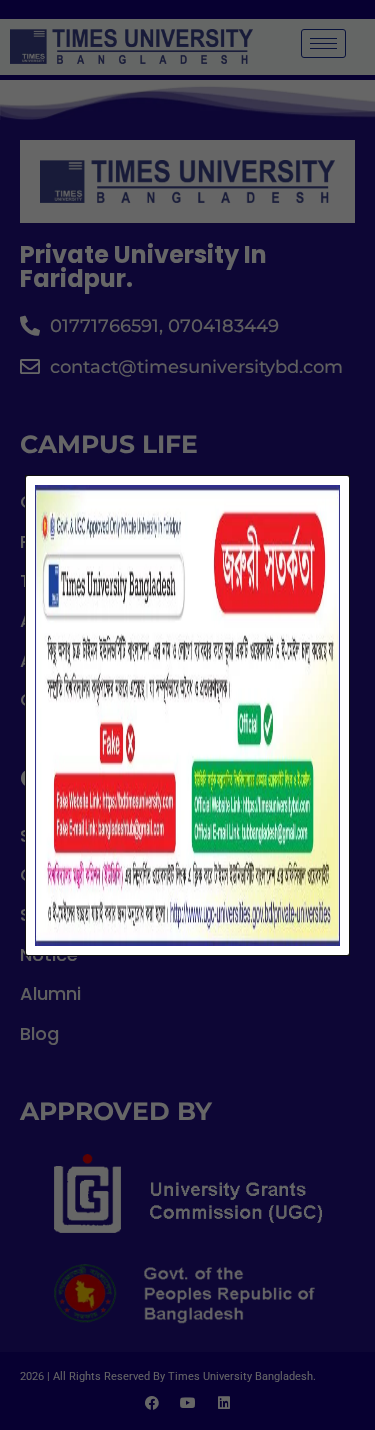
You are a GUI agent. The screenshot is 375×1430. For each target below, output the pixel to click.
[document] (187, 715)
